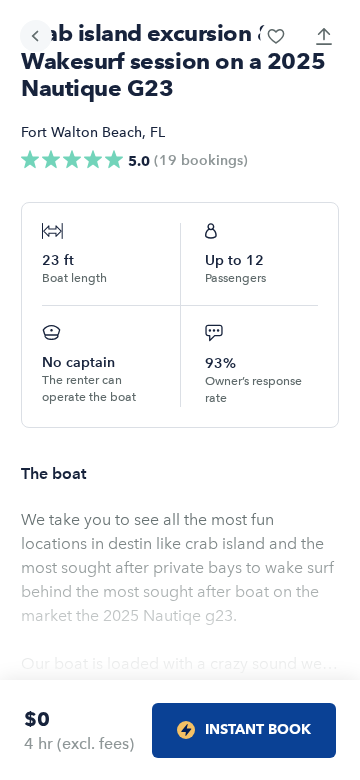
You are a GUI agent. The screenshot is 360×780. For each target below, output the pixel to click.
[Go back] (36, 36)
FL (157, 132)
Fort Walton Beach (81, 132)
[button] (276, 36)
